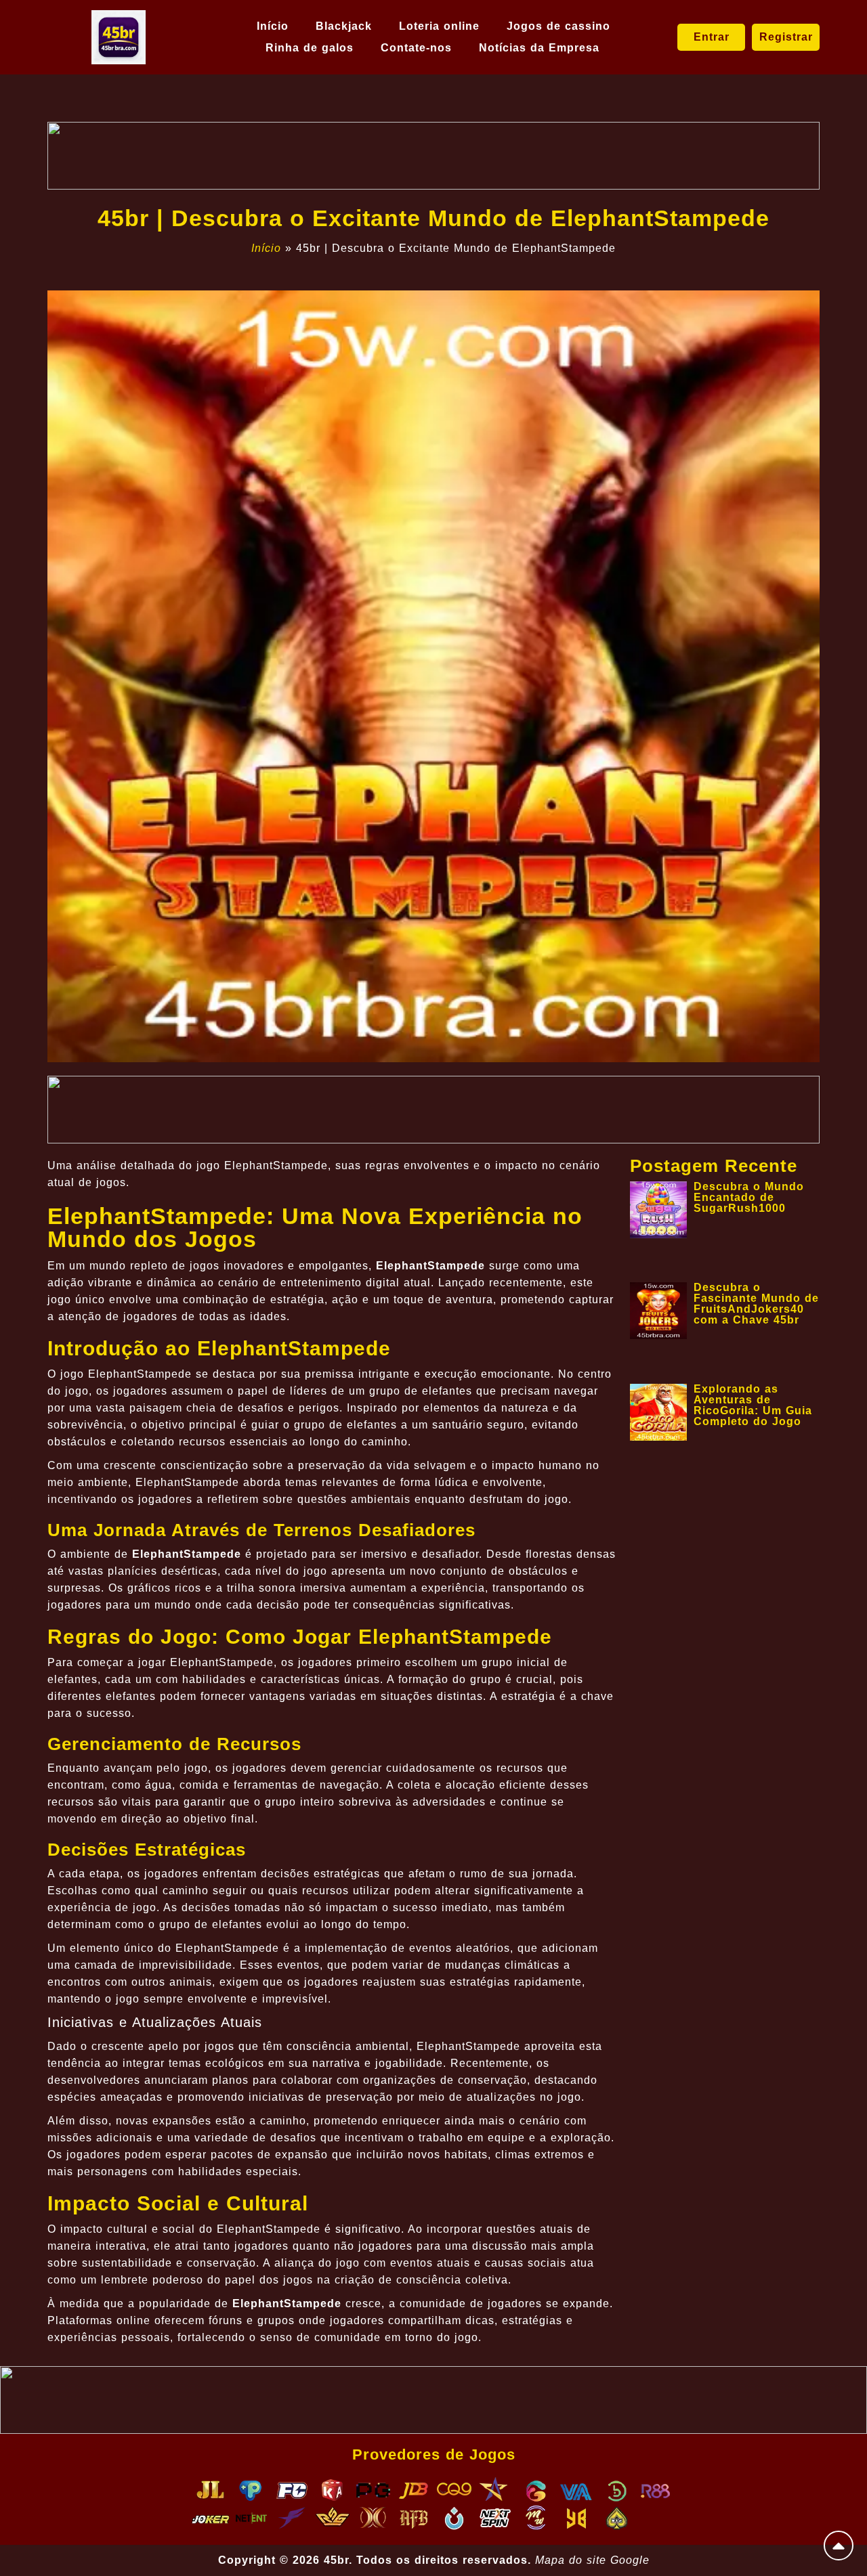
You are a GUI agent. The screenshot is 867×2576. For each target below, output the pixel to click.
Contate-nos (416, 48)
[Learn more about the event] (433, 156)
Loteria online (439, 26)
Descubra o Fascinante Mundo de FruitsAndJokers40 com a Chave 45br (756, 1304)
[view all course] (839, 2546)
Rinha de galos (310, 48)
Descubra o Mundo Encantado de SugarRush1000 (749, 1197)
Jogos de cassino (558, 26)
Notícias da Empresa (539, 48)
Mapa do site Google (592, 2560)
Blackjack (344, 26)
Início (273, 26)
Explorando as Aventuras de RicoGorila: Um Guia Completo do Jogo (753, 1405)
